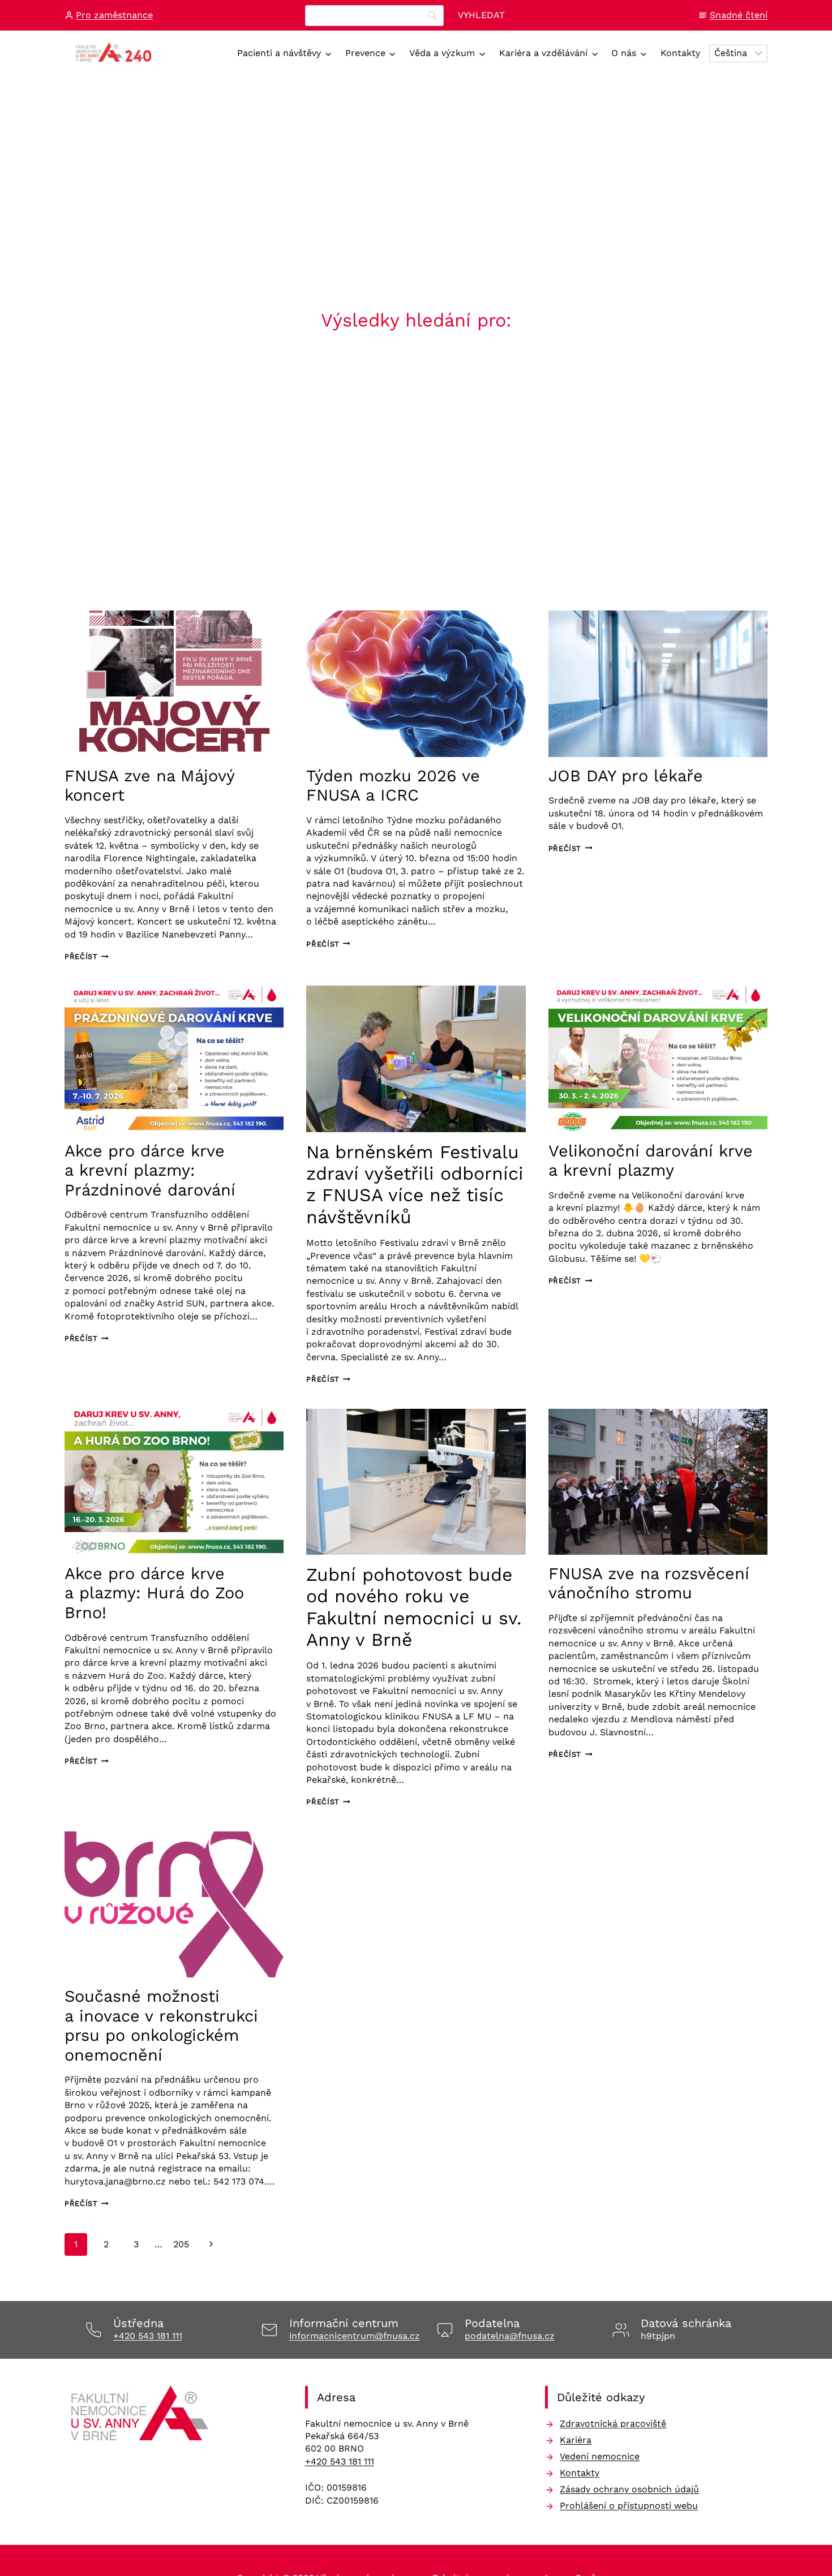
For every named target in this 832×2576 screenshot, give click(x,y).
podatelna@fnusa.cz (510, 2336)
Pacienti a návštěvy (279, 53)
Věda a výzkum (442, 53)
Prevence (365, 53)
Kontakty (680, 53)
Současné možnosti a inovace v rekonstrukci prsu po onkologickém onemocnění (161, 2025)
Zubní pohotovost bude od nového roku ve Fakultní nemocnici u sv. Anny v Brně (414, 1607)
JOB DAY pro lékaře (626, 776)
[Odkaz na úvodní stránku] (141, 2417)
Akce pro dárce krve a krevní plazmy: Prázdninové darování (150, 1170)
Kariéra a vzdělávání (543, 53)
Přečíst (87, 956)
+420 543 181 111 (148, 2336)
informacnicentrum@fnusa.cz (355, 2336)
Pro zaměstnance (114, 15)
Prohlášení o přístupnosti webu (629, 2506)
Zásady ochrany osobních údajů (629, 2489)
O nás (624, 53)
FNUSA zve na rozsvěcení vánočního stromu (649, 1583)
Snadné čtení (739, 15)
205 (181, 2244)
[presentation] (174, 683)
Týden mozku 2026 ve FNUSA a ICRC (393, 786)
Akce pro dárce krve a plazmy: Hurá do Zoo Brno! (154, 1593)
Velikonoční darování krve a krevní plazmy (651, 1161)
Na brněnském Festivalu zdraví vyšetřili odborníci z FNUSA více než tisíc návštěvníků (415, 1184)
